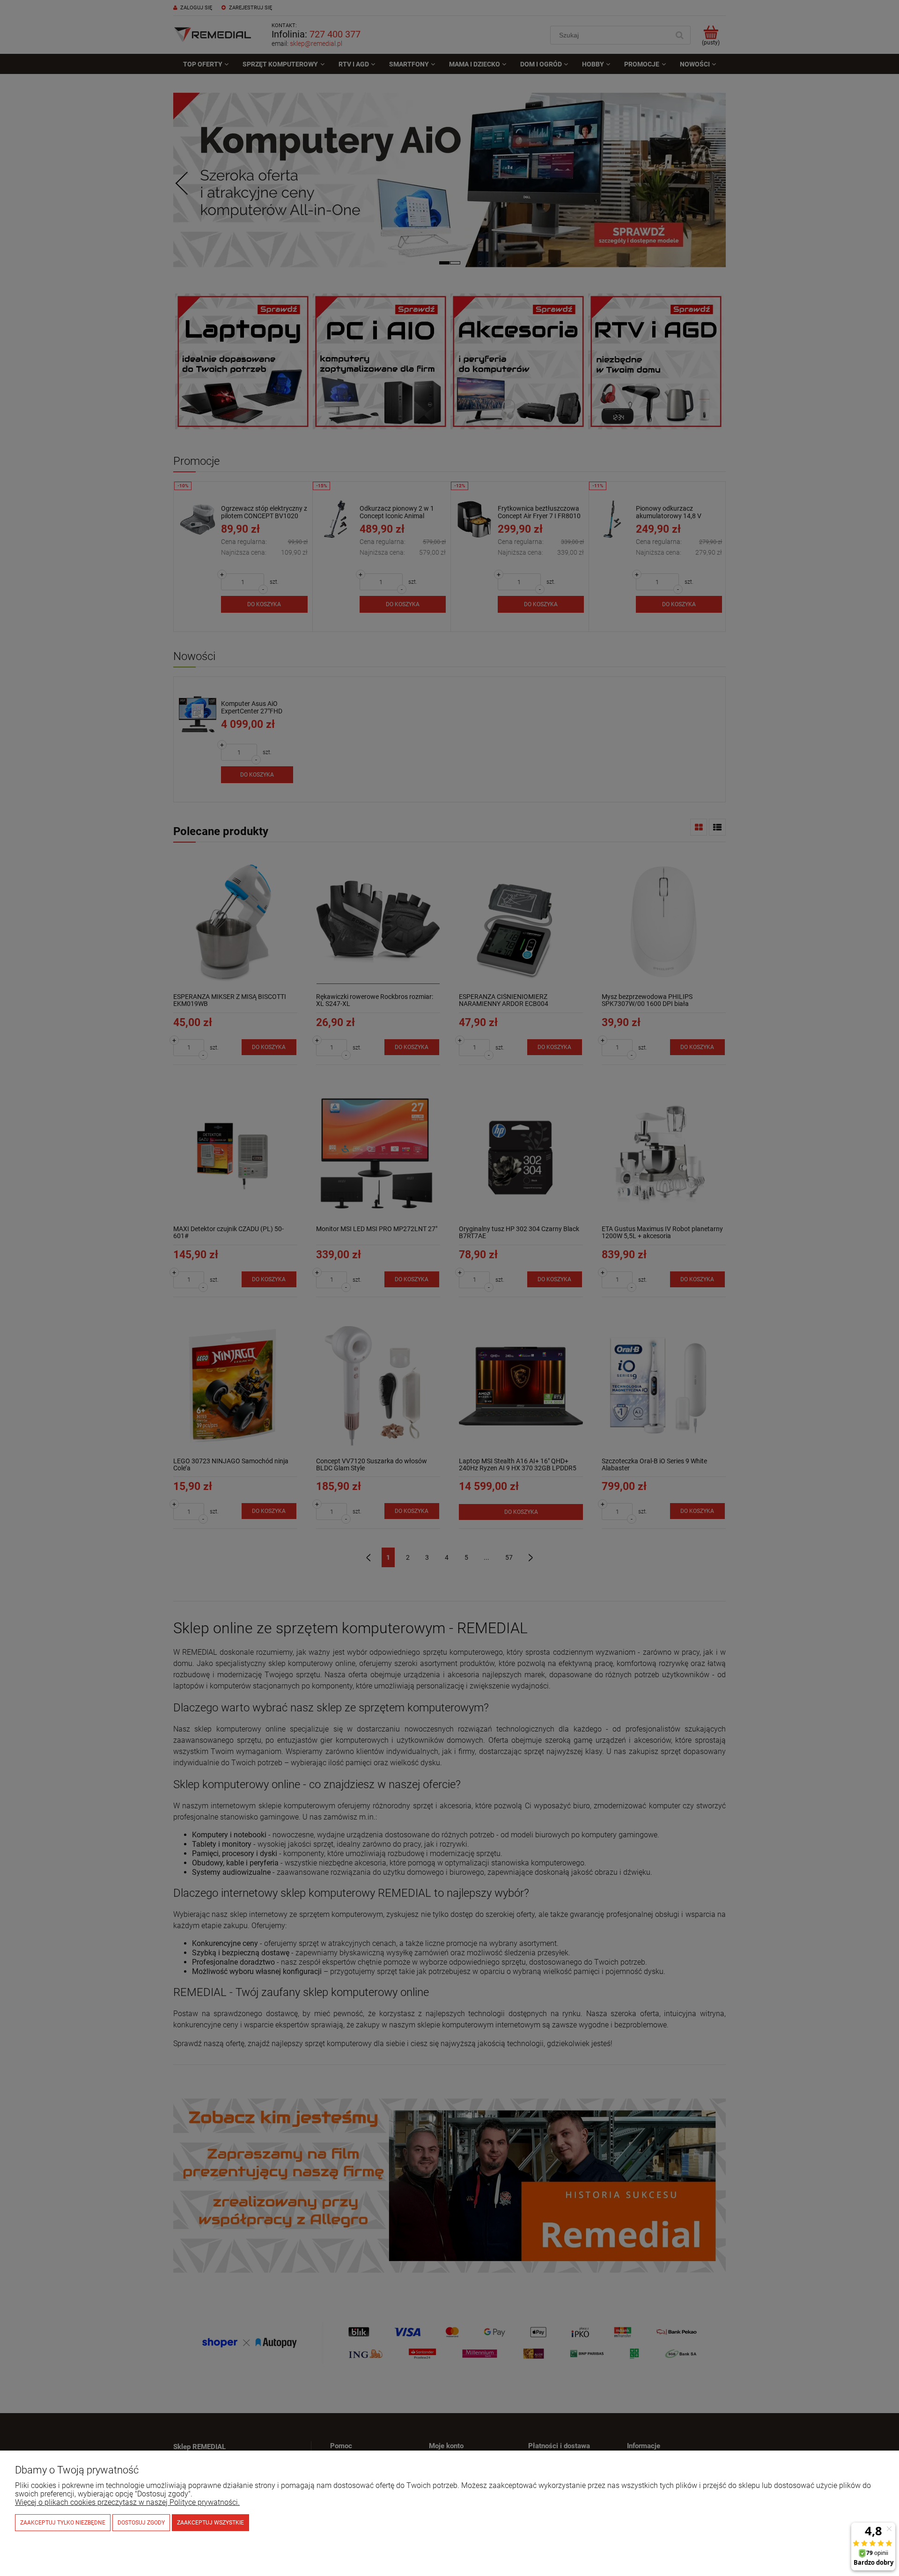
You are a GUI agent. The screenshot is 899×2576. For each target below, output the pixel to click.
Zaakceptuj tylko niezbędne (63, 2523)
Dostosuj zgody (141, 2523)
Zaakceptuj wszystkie (210, 2523)
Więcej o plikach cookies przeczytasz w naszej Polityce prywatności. (127, 2502)
